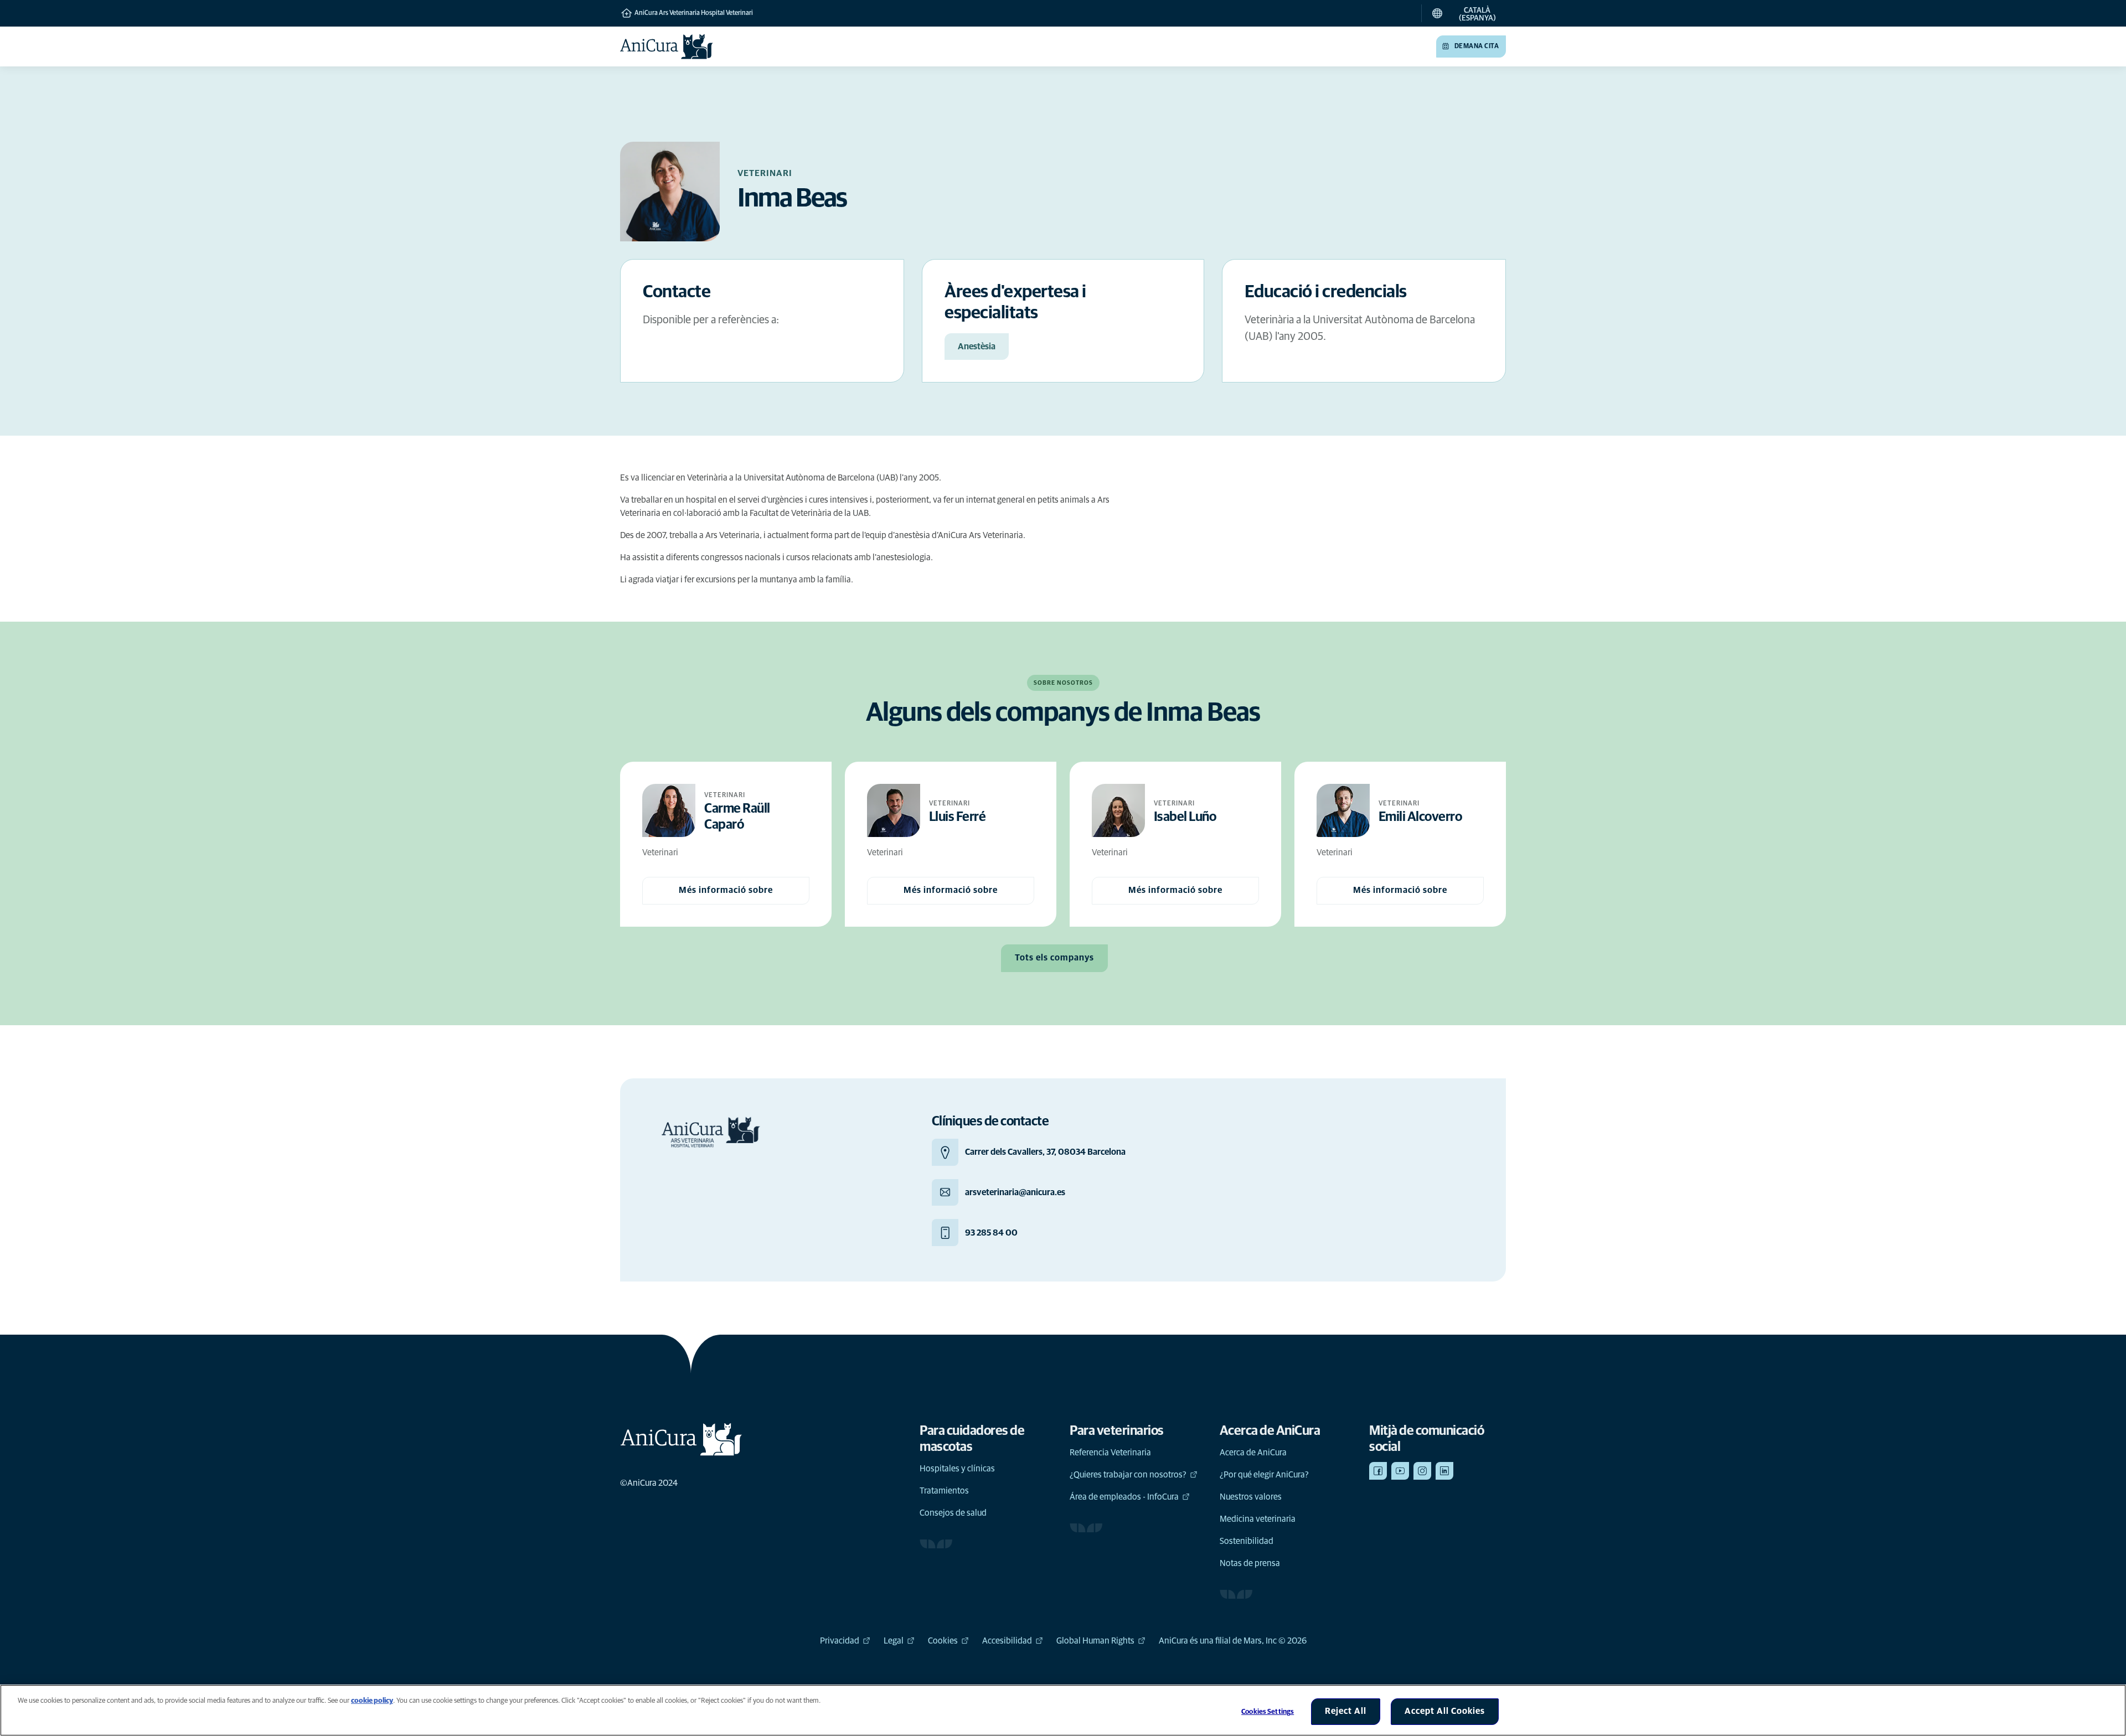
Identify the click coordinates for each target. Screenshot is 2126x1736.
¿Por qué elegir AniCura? (1264, 1475)
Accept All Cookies (1445, 1711)
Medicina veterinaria (1258, 1519)
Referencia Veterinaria (1110, 1453)
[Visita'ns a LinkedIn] (1444, 1471)
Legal (894, 1641)
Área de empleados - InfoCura (1124, 1497)
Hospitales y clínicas (957, 1469)
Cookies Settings (1268, 1712)
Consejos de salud (953, 1513)
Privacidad (840, 1641)
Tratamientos (944, 1491)
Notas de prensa (1250, 1563)
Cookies (943, 1641)
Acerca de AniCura (1253, 1453)
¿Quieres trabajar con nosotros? (1128, 1475)
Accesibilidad (1007, 1641)
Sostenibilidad (1247, 1541)
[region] (1063, 1710)
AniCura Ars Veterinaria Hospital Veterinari (693, 13)
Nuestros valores (1251, 1497)
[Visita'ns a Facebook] (1378, 1471)
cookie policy (372, 1701)
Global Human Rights (1095, 1641)
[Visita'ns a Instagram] (1422, 1471)
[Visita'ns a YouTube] (1400, 1471)
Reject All (1346, 1711)
